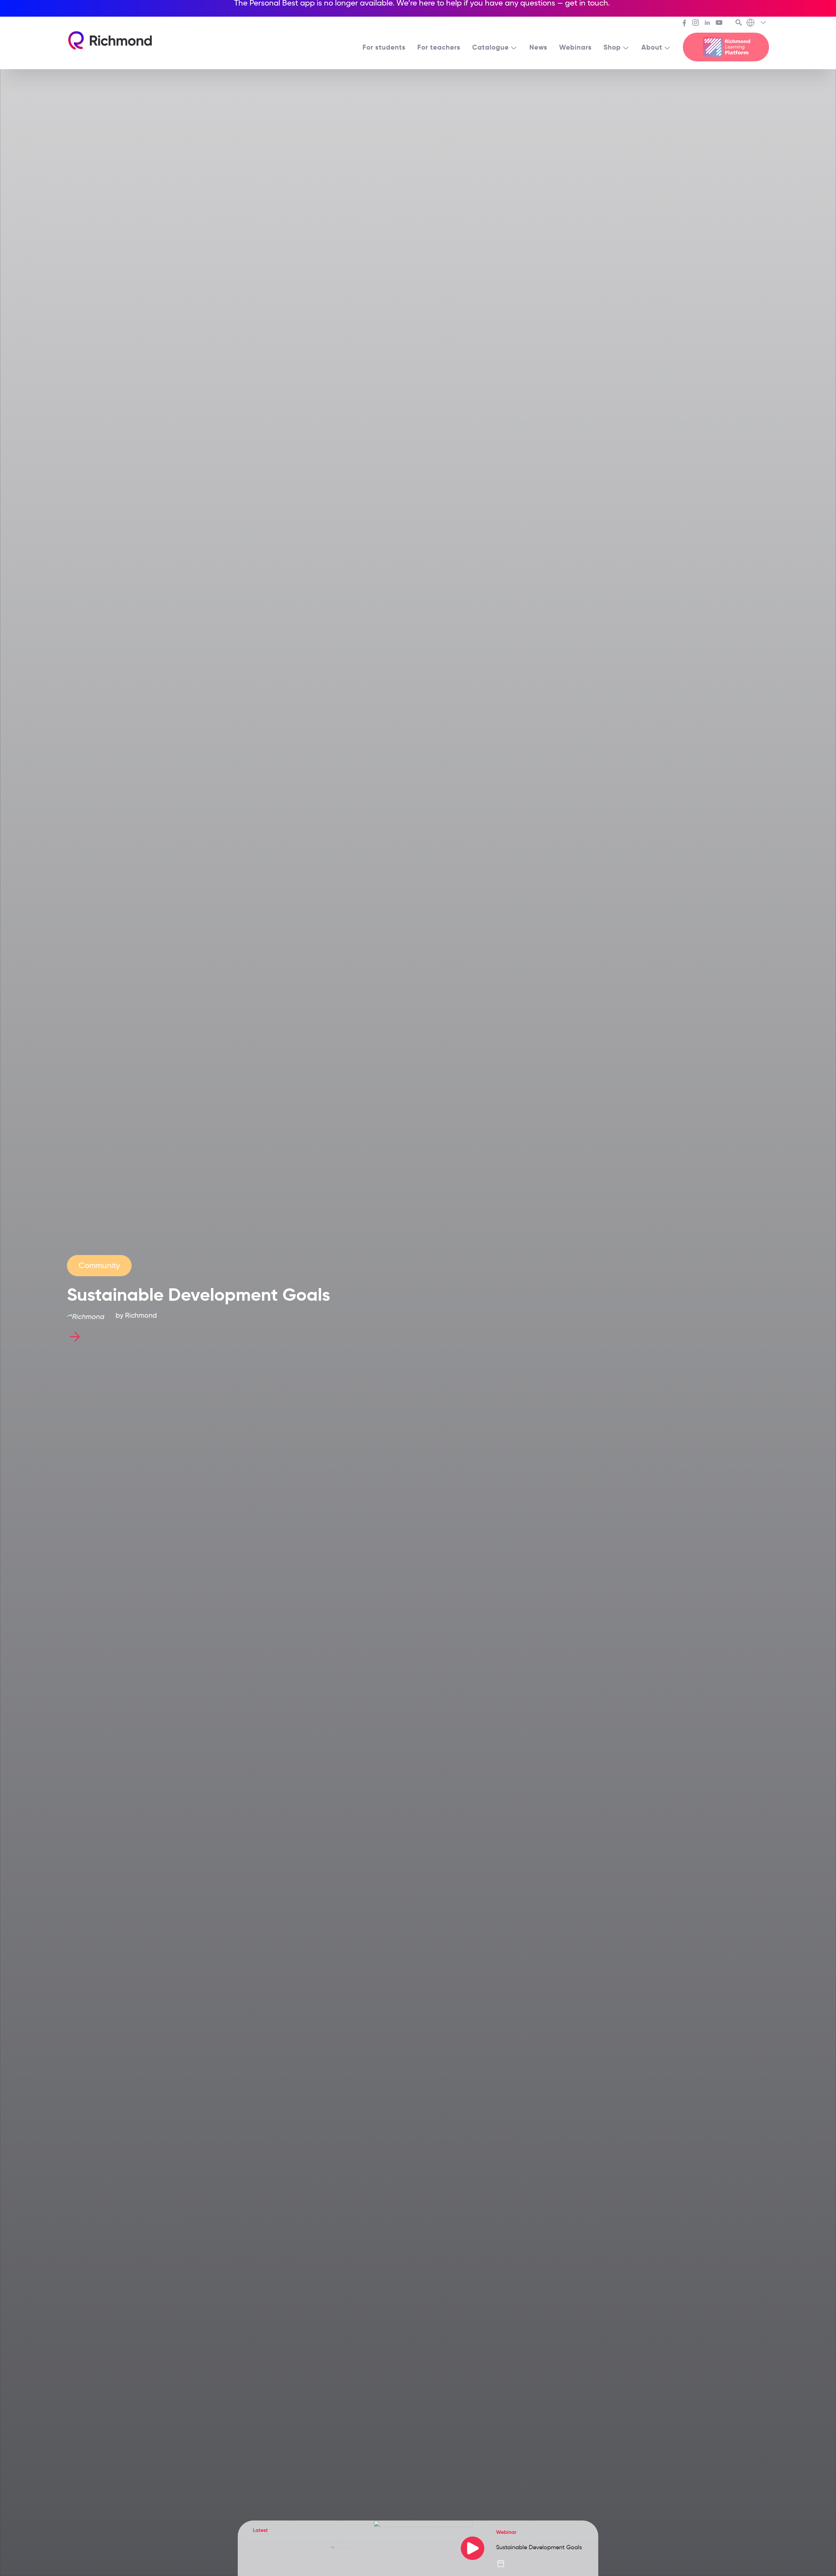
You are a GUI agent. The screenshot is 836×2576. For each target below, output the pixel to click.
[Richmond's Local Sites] (757, 23)
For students (384, 47)
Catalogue (490, 47)
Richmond (141, 1315)
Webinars (575, 47)
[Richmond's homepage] (110, 40)
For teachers (439, 47)
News (538, 47)
